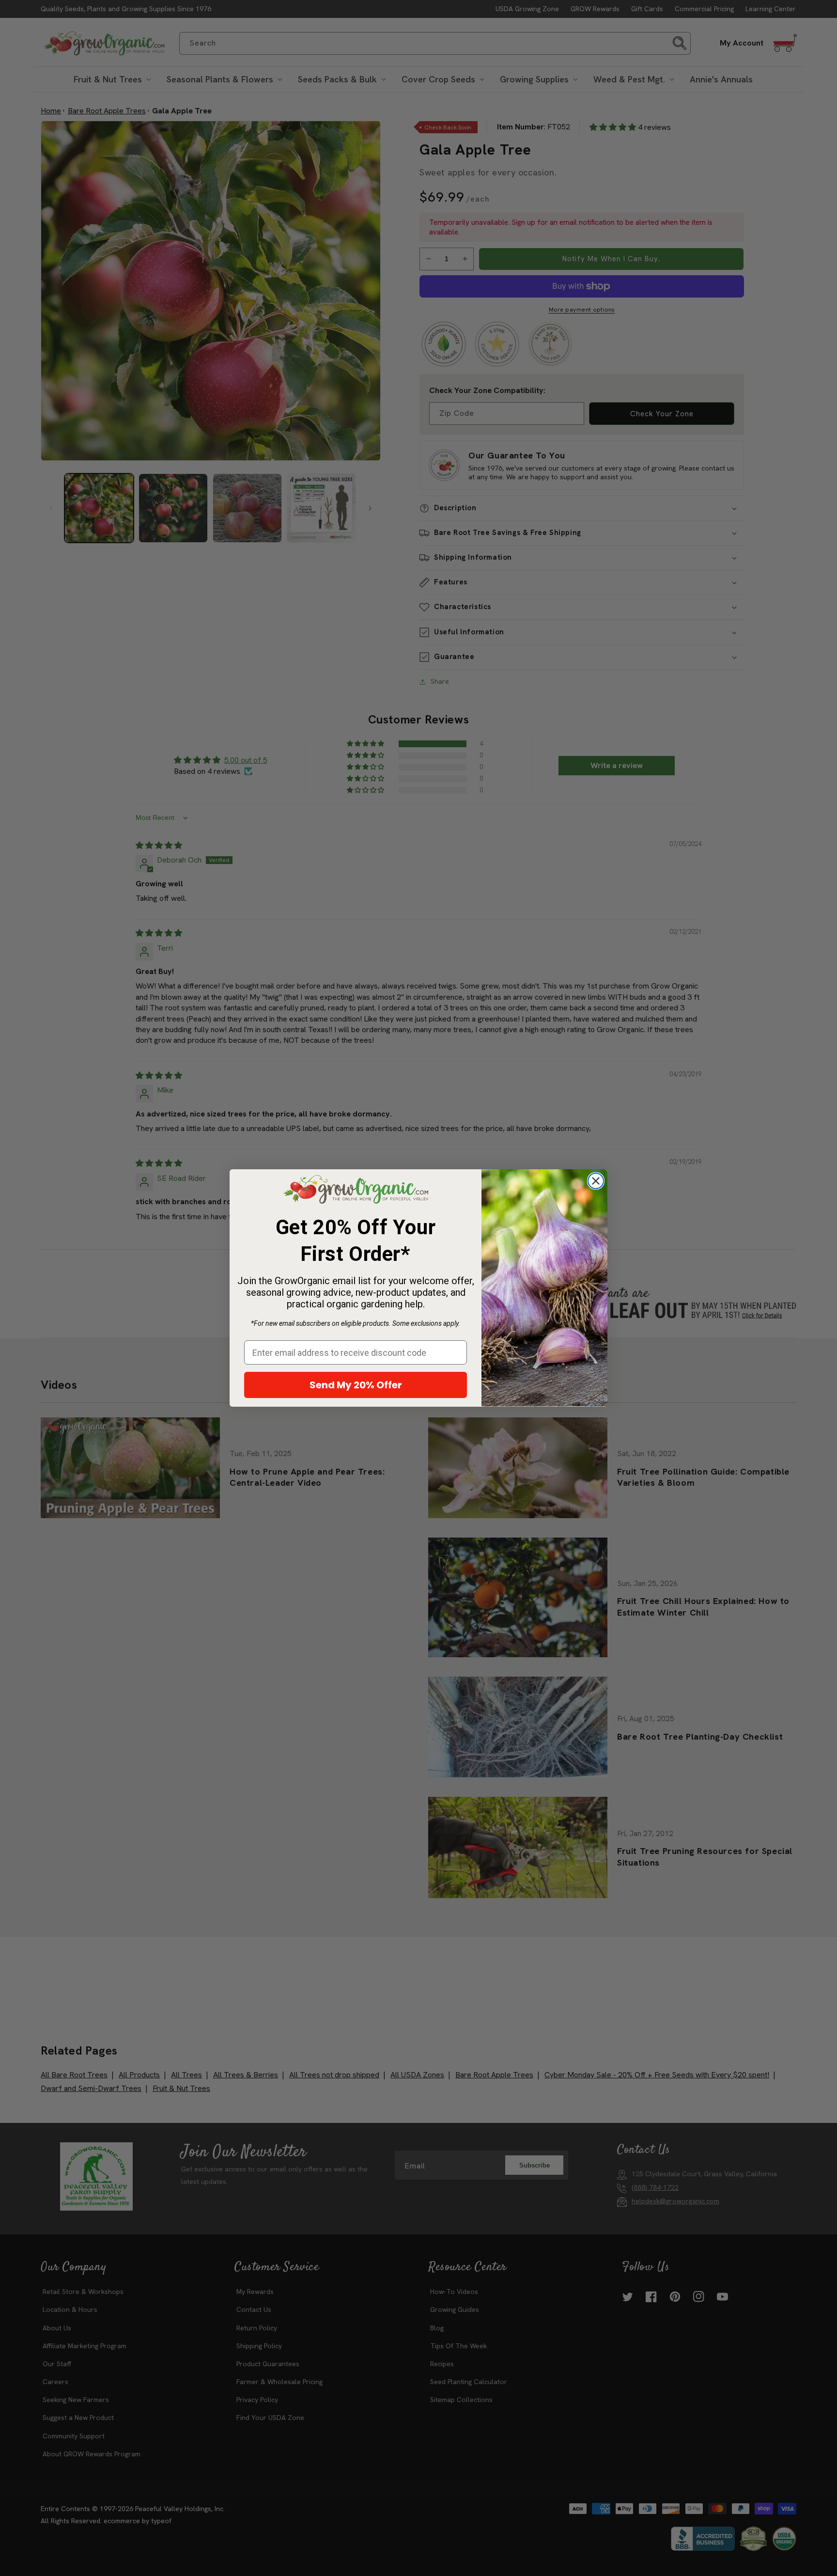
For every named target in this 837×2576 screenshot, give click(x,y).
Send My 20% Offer (356, 1385)
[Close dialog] (596, 1181)
